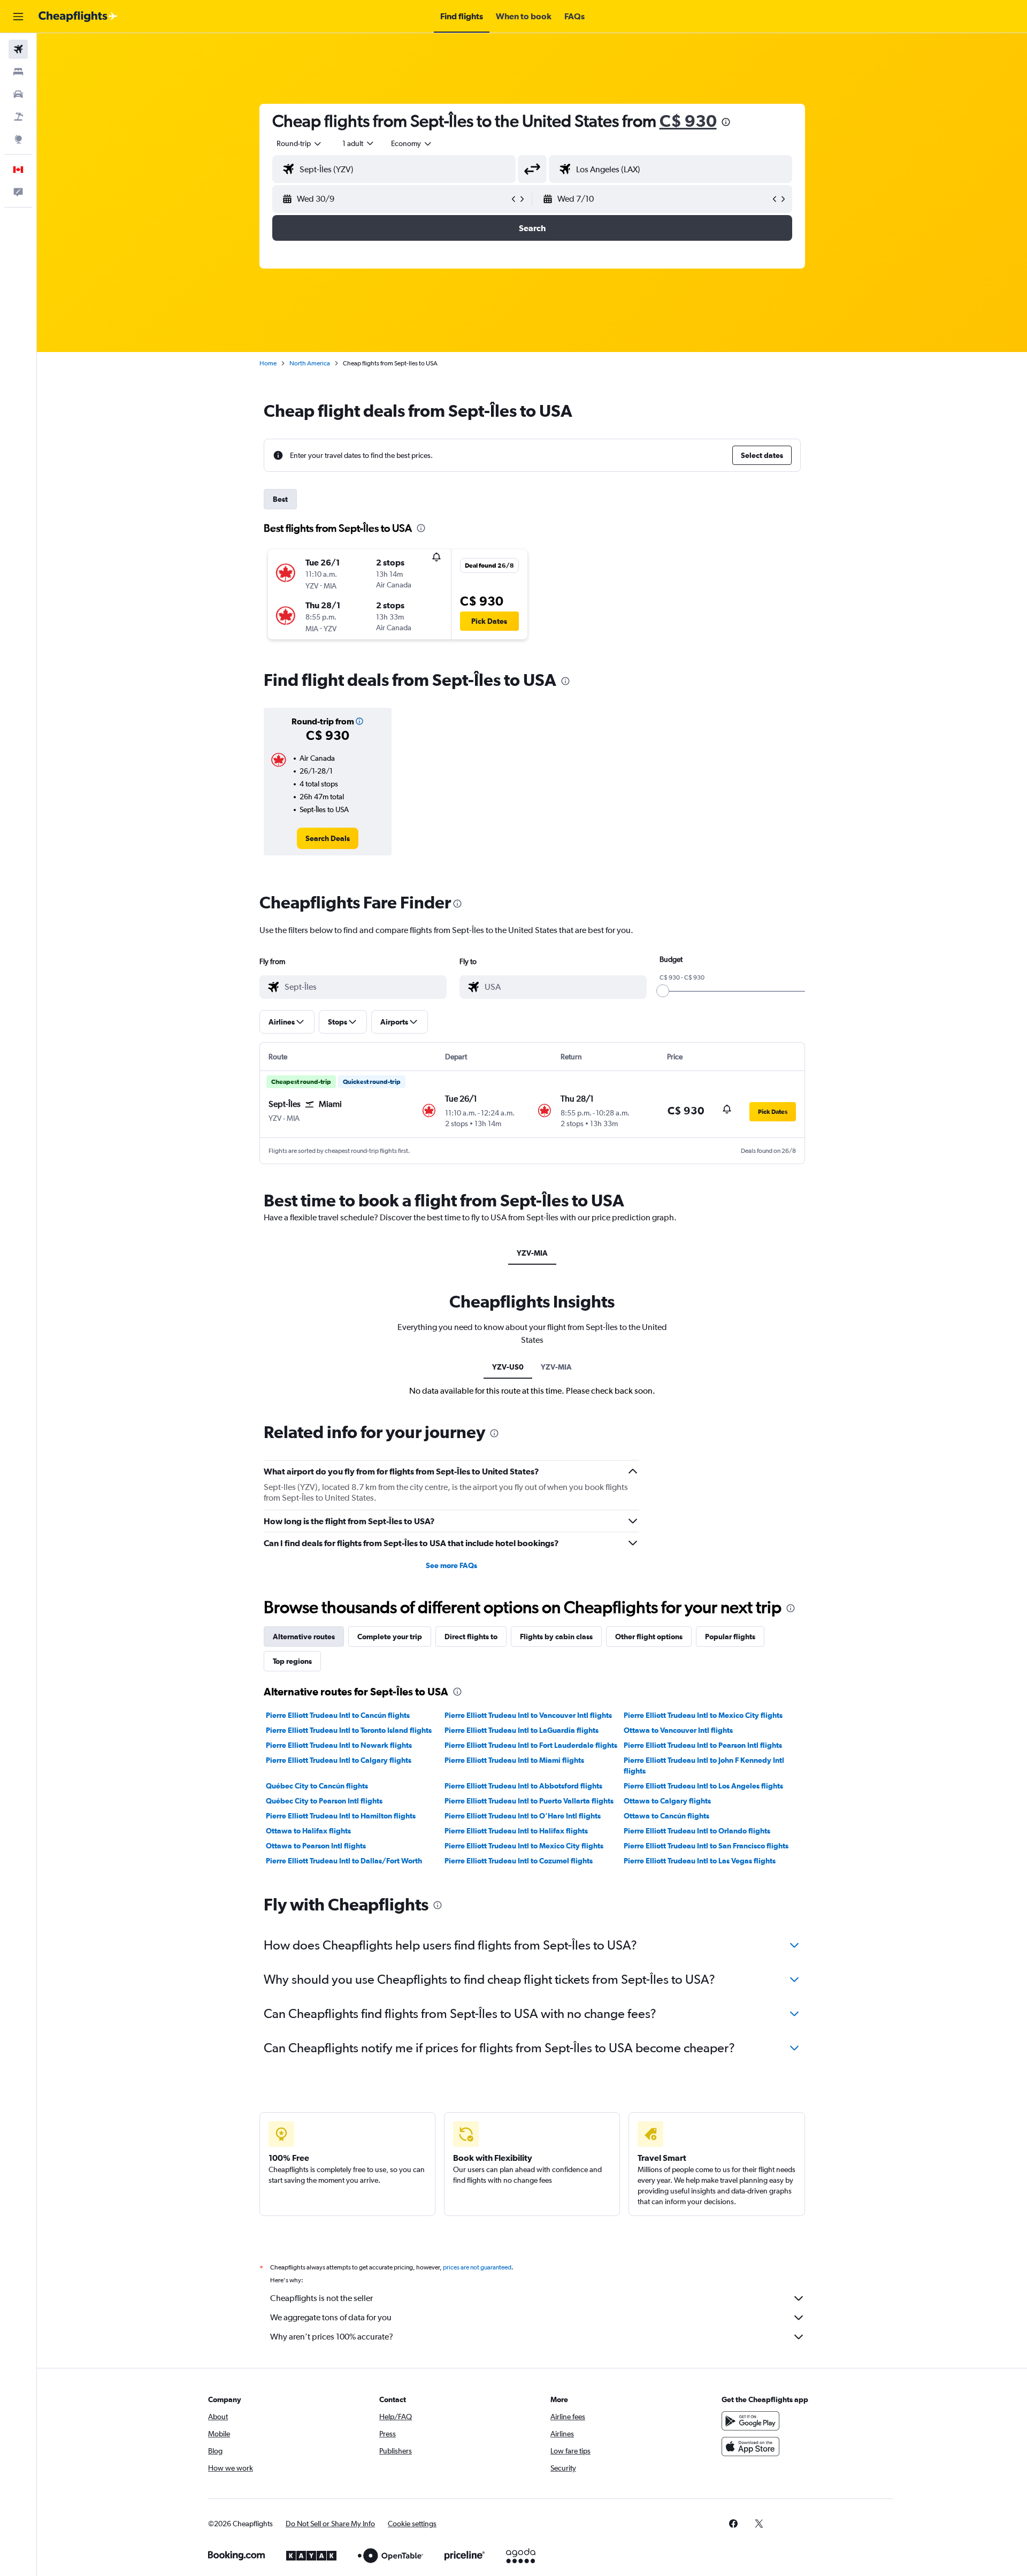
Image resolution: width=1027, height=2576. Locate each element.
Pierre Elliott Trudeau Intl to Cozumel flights (519, 1861)
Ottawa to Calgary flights (667, 1801)
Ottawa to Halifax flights (308, 1831)
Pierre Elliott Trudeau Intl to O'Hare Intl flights (523, 1816)
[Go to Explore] (18, 139)
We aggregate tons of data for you (331, 2317)
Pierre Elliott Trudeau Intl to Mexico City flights (703, 1715)
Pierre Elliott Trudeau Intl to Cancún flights (338, 1715)
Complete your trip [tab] (390, 1637)
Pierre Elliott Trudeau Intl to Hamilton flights (341, 1816)
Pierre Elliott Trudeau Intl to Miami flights (514, 1760)
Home (268, 363)
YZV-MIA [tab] (532, 1253)
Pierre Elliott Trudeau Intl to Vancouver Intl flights (528, 1715)
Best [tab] (280, 499)
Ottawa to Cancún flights (666, 1816)
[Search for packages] (18, 117)
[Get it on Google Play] (750, 2421)
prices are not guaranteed (477, 2267)
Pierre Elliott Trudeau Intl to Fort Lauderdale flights (531, 1745)
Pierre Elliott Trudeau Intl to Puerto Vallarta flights (529, 1801)
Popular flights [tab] (730, 1637)
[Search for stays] (18, 72)
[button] (18, 17)
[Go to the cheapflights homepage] (78, 17)
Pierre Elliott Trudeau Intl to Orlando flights (697, 1831)
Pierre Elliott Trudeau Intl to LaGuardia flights (522, 1730)
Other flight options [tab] (649, 1637)
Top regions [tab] (292, 1661)
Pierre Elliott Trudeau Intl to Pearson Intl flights (703, 1745)
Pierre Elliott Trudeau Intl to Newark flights (339, 1745)
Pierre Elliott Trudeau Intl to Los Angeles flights (703, 1786)
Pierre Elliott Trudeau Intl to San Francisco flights (706, 1846)
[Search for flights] (18, 49)
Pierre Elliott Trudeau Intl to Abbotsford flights (523, 1786)
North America (310, 363)
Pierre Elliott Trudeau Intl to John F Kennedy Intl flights (704, 1765)
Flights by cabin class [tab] (556, 1637)
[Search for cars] (18, 94)
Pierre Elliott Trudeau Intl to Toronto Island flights (349, 1730)
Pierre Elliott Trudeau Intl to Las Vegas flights (700, 1861)
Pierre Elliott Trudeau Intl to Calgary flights (339, 1760)
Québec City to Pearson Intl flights (324, 1801)
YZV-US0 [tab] (508, 1367)
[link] (328, 838)
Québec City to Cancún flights (317, 1786)
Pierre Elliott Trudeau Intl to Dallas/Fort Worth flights (344, 1866)
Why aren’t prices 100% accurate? (332, 2337)
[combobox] (300, 143)
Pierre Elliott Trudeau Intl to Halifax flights (516, 1831)
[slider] (663, 991)
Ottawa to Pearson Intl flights (316, 1846)
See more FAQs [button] (451, 1565)
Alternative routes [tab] (304, 1637)
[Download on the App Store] (750, 2447)
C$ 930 (688, 121)
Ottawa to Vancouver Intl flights (678, 1730)
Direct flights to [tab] (471, 1637)
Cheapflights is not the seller (321, 2298)
